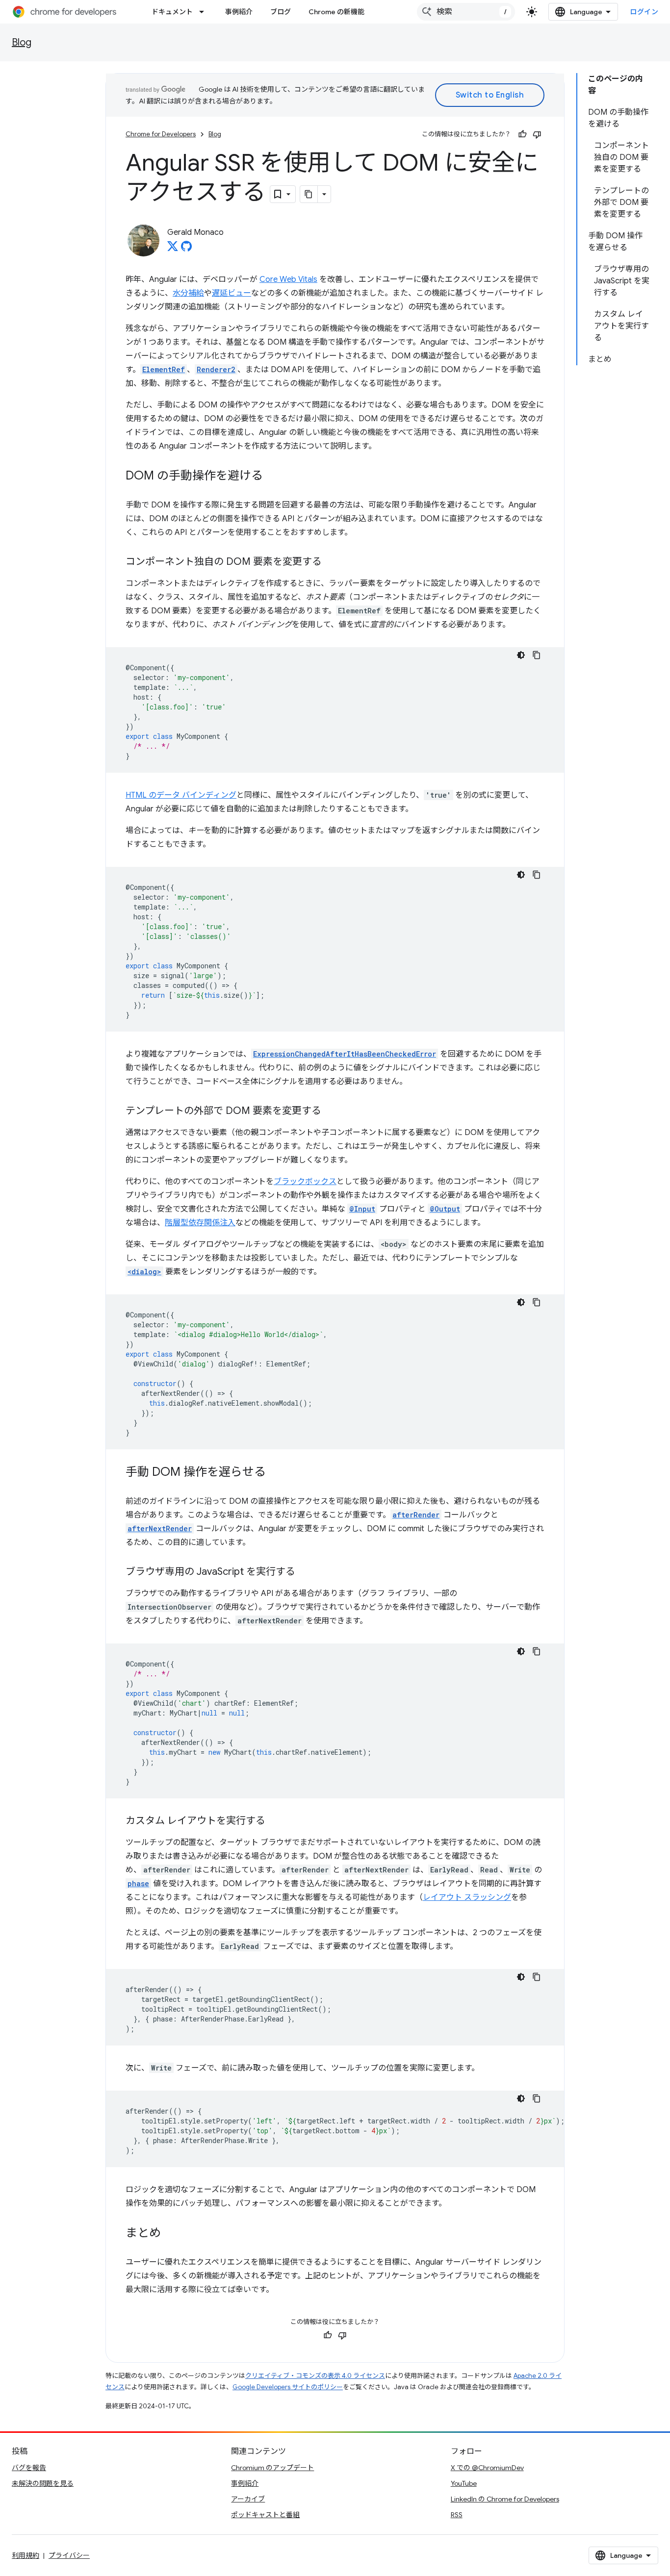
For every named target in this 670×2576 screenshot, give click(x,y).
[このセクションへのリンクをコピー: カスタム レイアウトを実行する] (275, 1821)
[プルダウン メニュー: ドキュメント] (205, 12)
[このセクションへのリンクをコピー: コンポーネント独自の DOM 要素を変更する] (332, 562)
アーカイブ (248, 2499)
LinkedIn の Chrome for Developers (505, 2499)
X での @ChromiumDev (487, 2468)
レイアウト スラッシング (467, 1897)
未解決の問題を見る (43, 2483)
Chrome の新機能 (336, 12)
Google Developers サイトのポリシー (288, 2387)
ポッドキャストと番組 (265, 2515)
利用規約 (26, 2555)
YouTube (464, 2483)
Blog (22, 42)
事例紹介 (239, 12)
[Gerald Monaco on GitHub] (186, 249)
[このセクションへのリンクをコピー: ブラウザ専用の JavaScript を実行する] (305, 1572)
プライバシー (69, 2555)
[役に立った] (522, 134)
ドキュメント (172, 12)
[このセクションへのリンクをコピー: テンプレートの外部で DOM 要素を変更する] (331, 1111)
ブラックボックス (305, 1182)
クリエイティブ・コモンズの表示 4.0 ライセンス (315, 2376)
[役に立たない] (537, 134)
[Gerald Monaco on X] (173, 249)
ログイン (644, 12)
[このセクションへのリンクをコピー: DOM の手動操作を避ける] (273, 477)
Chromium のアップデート (272, 2468)
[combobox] (466, 12)
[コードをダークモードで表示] (521, 655)
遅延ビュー (232, 293)
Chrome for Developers (161, 134)
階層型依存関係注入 (200, 1223)
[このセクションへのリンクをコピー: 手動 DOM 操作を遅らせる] (276, 1473)
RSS (457, 2515)
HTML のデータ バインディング (181, 795)
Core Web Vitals (288, 279)
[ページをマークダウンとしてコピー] (309, 194)
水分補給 (188, 293)
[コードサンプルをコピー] (537, 655)
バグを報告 (29, 2468)
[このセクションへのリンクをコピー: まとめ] (171, 2234)
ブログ (281, 12)
